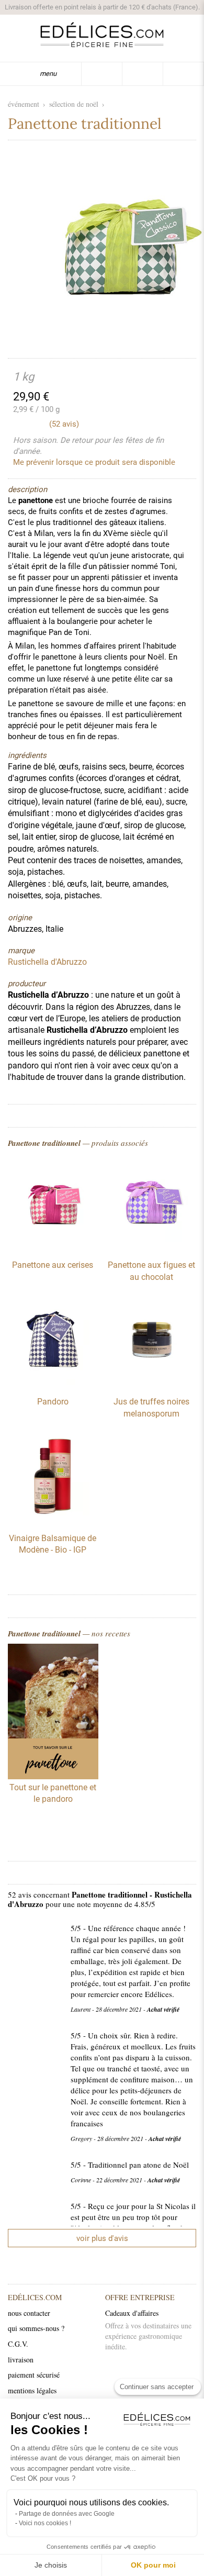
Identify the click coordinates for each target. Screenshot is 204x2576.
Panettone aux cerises (53, 1265)
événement (24, 104)
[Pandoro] (53, 1382)
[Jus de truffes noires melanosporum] (151, 1382)
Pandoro (53, 1402)
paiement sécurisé (34, 2375)
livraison (21, 2360)
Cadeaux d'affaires (132, 2313)
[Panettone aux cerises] (53, 1246)
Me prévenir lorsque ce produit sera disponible (94, 462)
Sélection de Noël (74, 104)
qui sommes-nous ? (36, 2328)
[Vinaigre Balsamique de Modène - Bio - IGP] (53, 1519)
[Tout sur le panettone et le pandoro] (53, 1713)
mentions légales (32, 2390)
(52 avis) (64, 424)
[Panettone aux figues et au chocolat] (151, 1246)
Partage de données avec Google (67, 2514)
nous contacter (29, 2313)
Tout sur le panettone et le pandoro (53, 1793)
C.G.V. (18, 2344)
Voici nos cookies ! (45, 2523)
